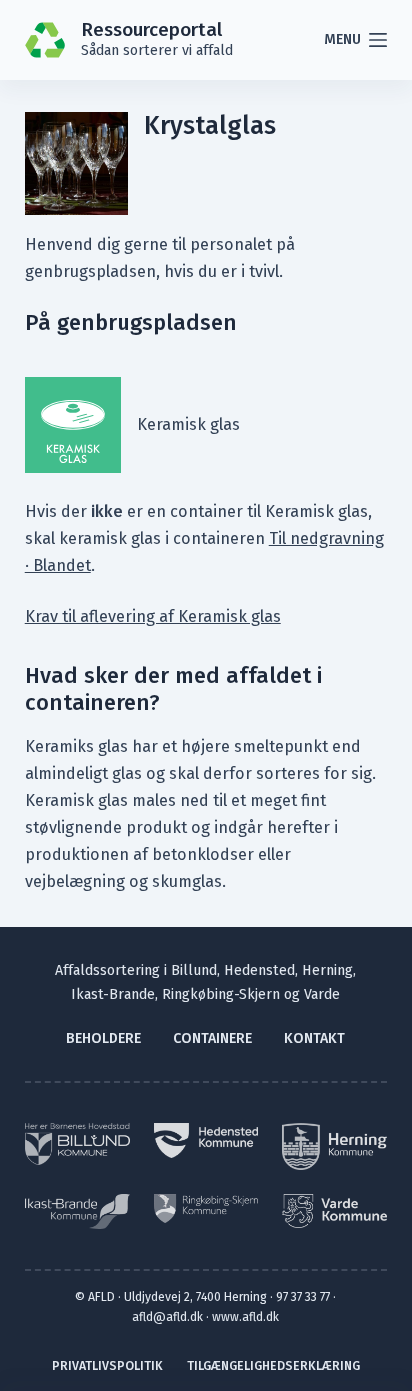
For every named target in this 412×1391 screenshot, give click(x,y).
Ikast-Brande (113, 994)
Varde (322, 994)
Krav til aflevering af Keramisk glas (153, 616)
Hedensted (259, 970)
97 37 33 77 (303, 1297)
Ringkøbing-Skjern (221, 994)
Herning (327, 970)
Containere (212, 1038)
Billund (194, 970)
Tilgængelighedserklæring (273, 1366)
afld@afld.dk (167, 1317)
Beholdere (103, 1038)
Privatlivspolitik (107, 1366)
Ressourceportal (151, 29)
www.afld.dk (245, 1317)
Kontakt (314, 1038)
